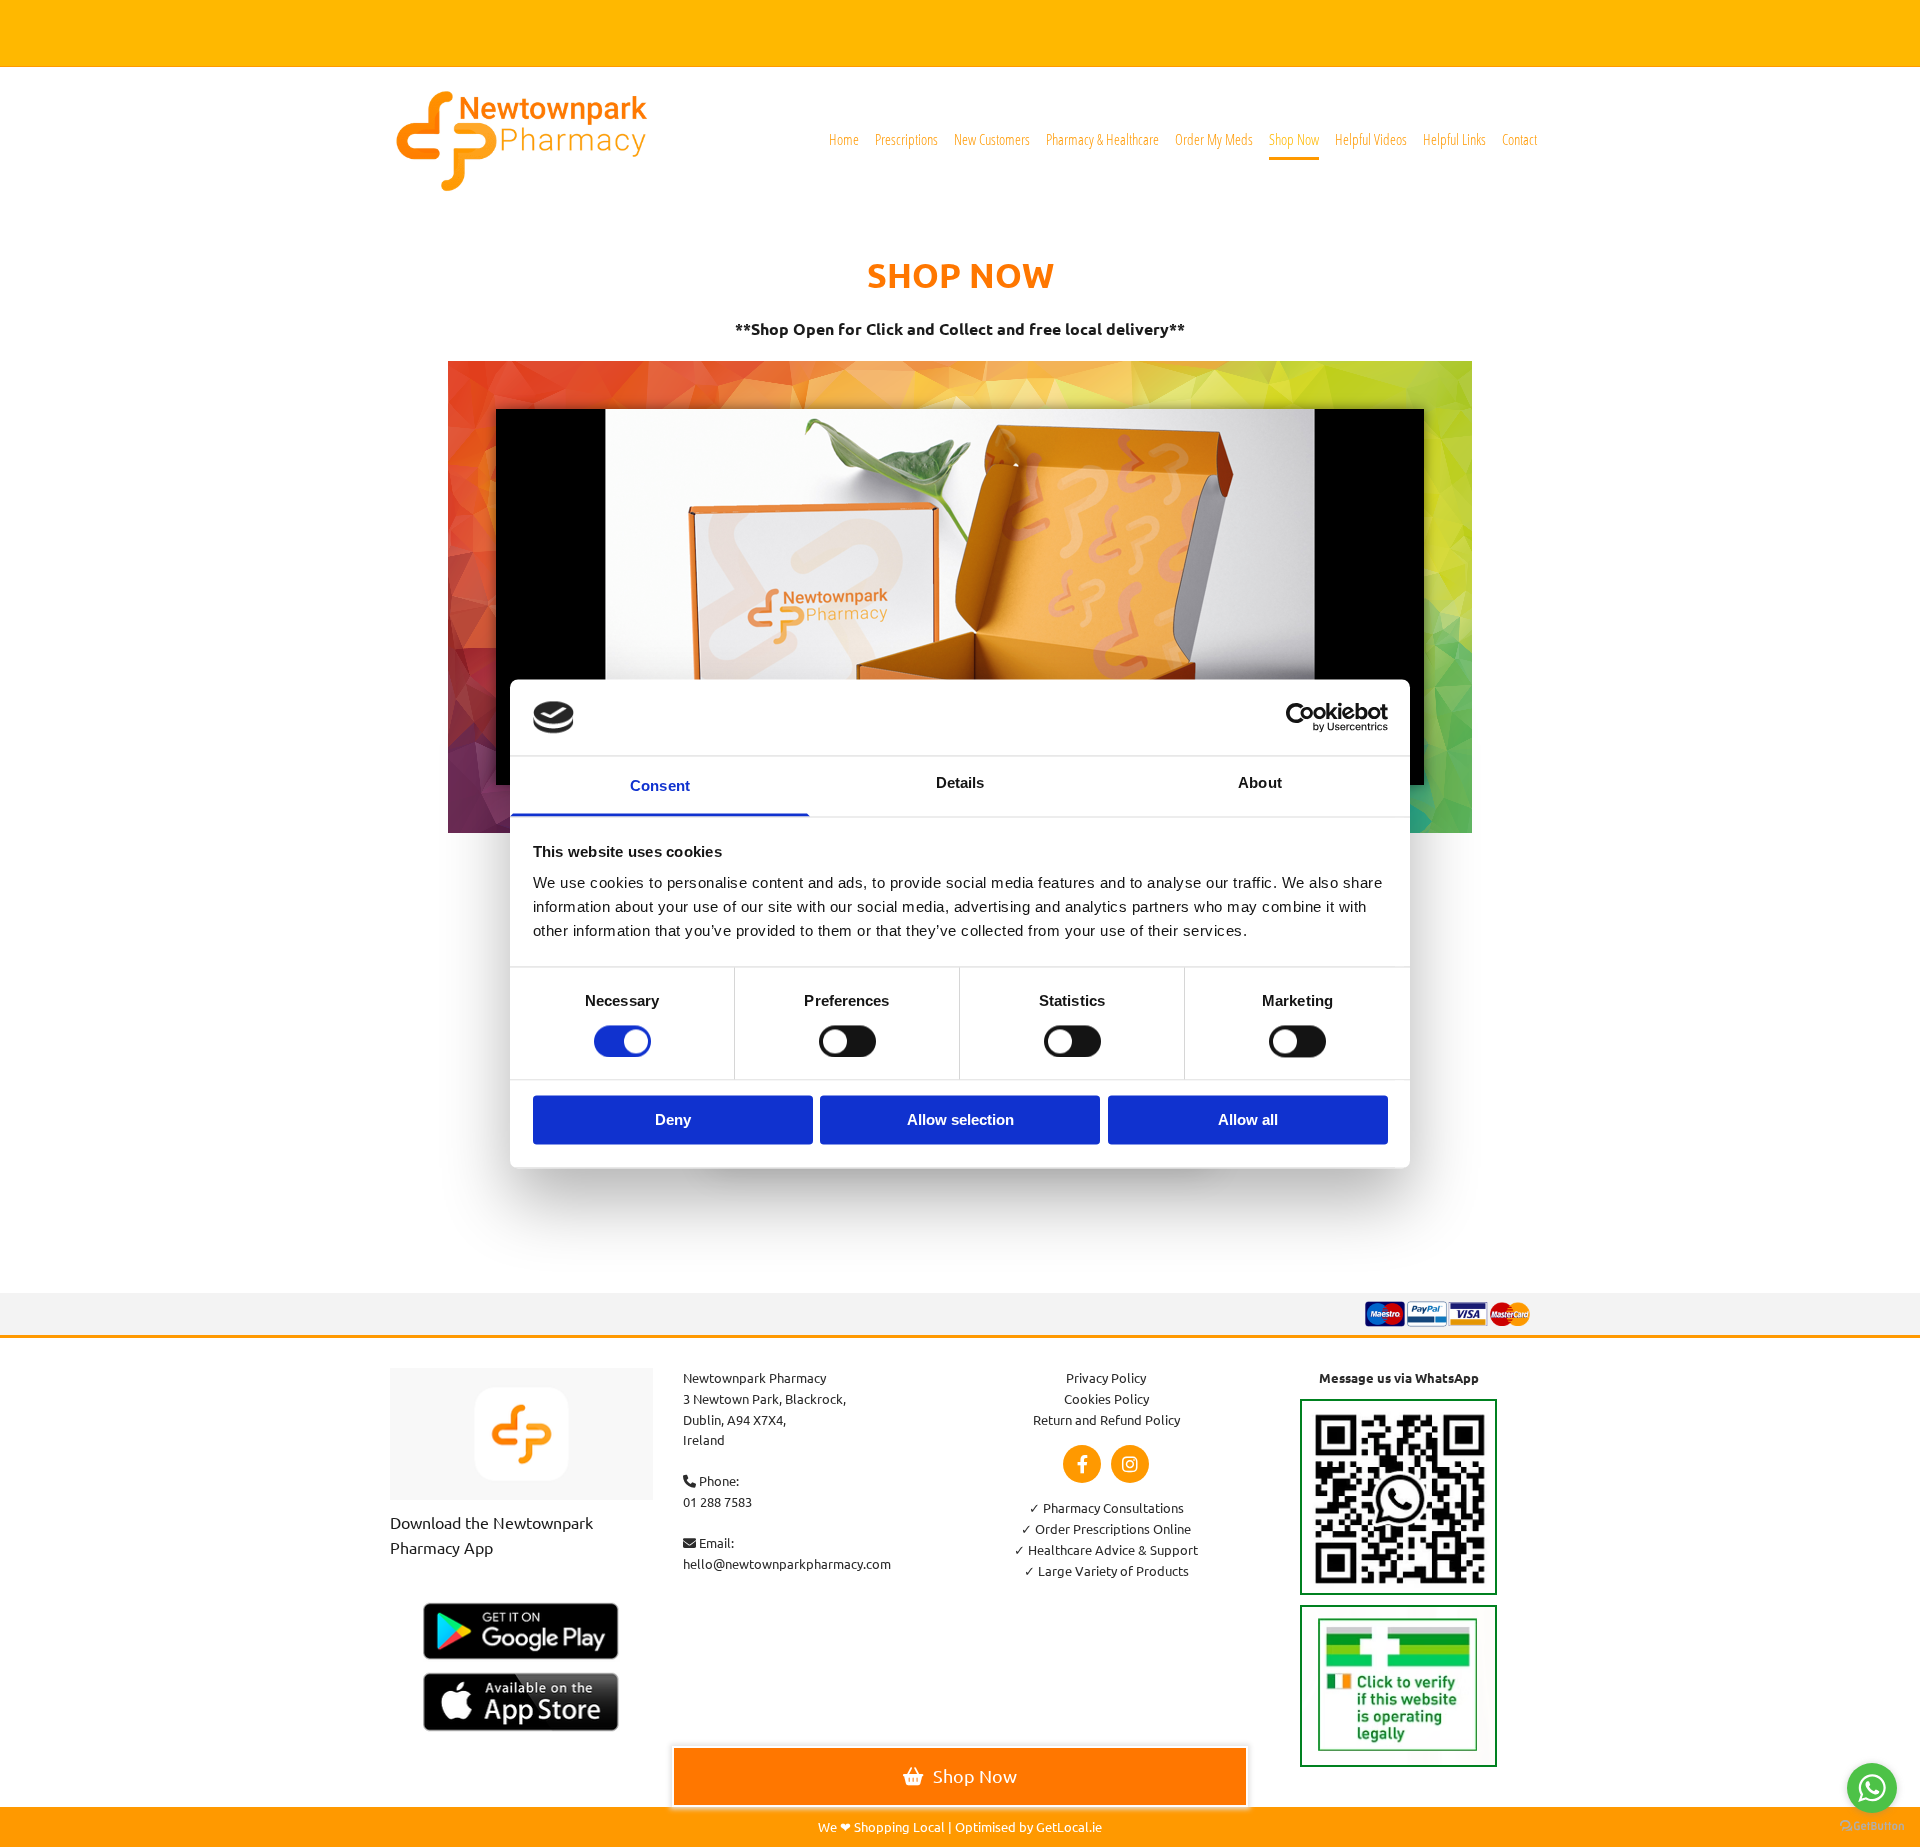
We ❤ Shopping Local (881, 1826)
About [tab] (1260, 783)
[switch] (847, 1041)
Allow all (1248, 1120)
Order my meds (1214, 139)
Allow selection (960, 1120)
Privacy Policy (1106, 1377)
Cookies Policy (1106, 1398)
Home (844, 139)
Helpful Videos (1371, 139)
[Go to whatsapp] (1872, 1788)
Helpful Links (1454, 139)
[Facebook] (1082, 1464)
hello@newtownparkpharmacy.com (787, 1563)
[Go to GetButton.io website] (1872, 1826)
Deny (673, 1120)
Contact (1519, 139)
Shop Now (1294, 139)
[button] (960, 1776)
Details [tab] (960, 783)
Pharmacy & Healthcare (1102, 139)
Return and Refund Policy (1106, 1419)
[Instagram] (1130, 1464)
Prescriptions (906, 139)
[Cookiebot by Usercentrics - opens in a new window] (1300, 717)
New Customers (992, 139)
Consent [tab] (660, 786)
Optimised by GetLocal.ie (1028, 1826)
